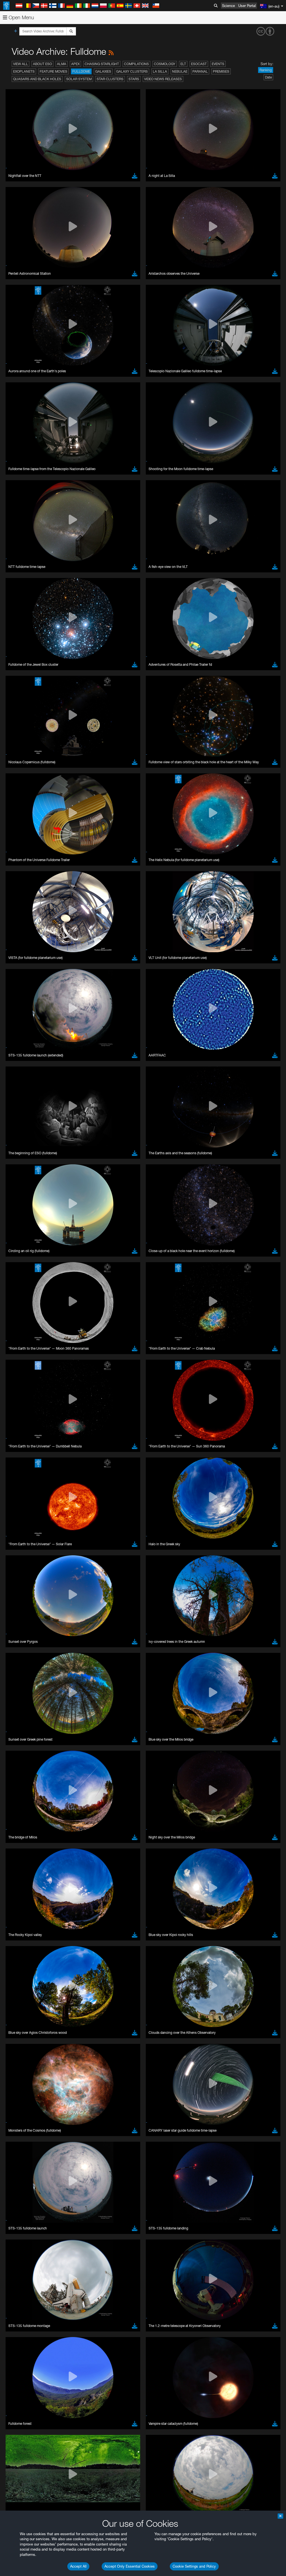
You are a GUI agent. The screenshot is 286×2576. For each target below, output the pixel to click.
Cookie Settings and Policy (194, 2566)
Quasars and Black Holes (37, 79)
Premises (221, 71)
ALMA (62, 64)
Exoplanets (24, 71)
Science (228, 6)
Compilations (136, 64)
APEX (75, 64)
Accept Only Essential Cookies (130, 2566)
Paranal (200, 71)
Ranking (266, 70)
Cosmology (165, 64)
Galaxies (103, 71)
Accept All (78, 2566)
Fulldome (81, 71)
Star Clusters (110, 79)
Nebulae (180, 71)
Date (268, 77)
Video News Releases (163, 79)
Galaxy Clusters (132, 71)
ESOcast (199, 64)
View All (21, 64)
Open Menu (21, 17)
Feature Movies (53, 71)
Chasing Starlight (102, 64)
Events (218, 64)
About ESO (42, 64)
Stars (134, 79)
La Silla (160, 71)
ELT (183, 64)
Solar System (79, 79)
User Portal (247, 6)
